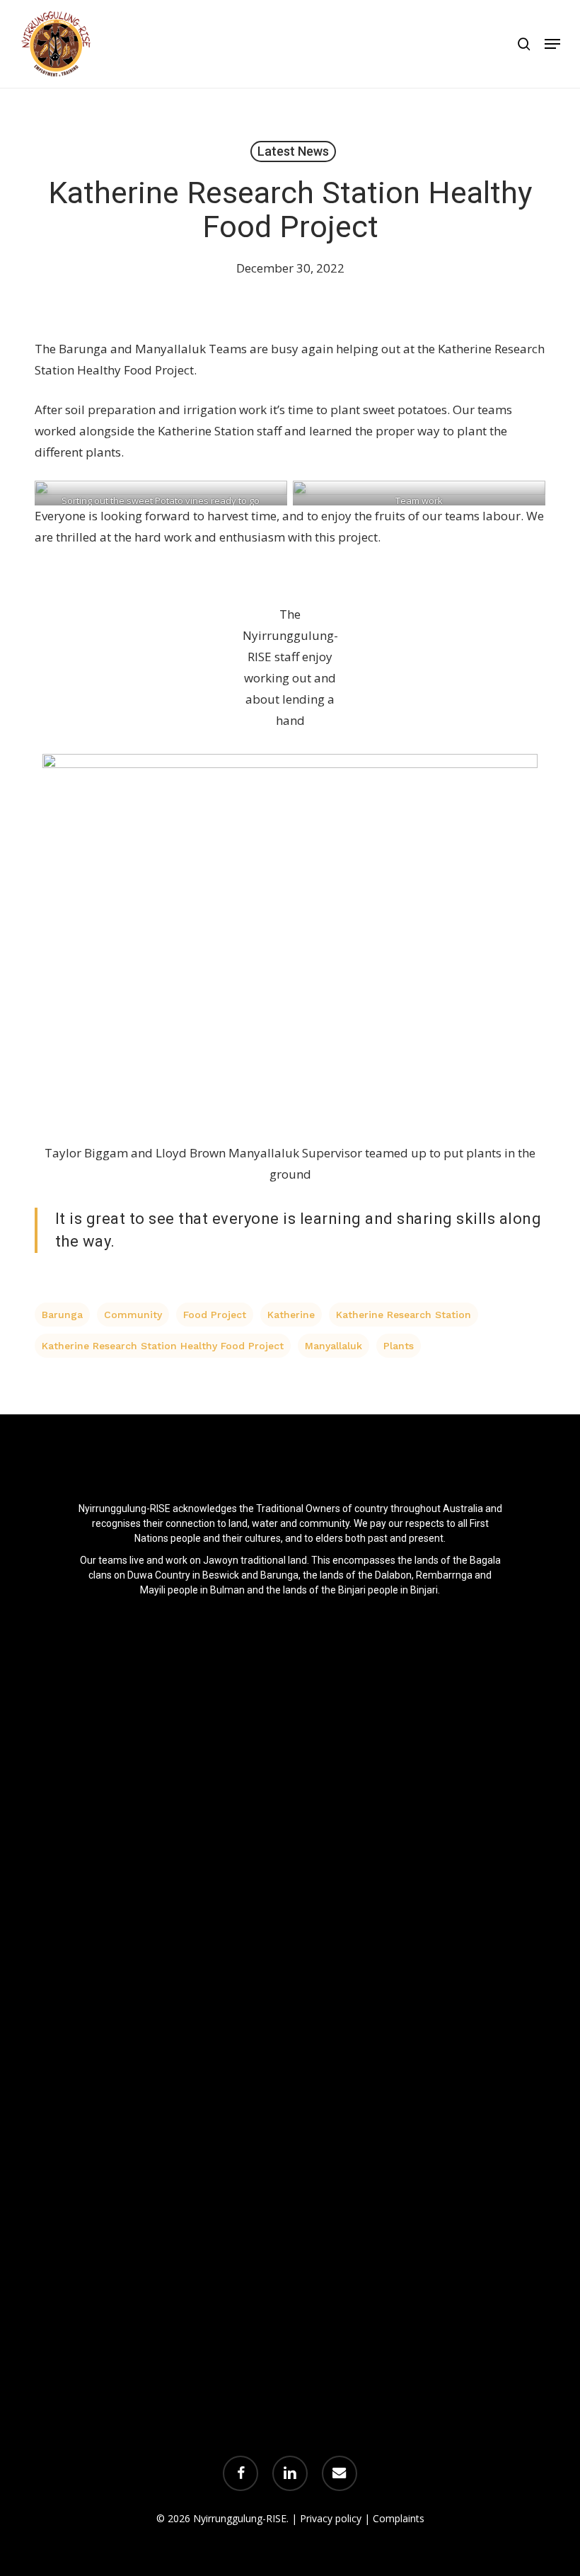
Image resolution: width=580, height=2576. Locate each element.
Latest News (293, 151)
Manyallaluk (333, 1346)
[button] (552, 44)
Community (133, 1315)
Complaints (399, 2518)
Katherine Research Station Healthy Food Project (163, 1346)
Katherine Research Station (404, 1315)
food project (215, 1315)
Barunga (62, 1315)
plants (399, 1346)
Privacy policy (331, 2518)
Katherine (291, 1315)
